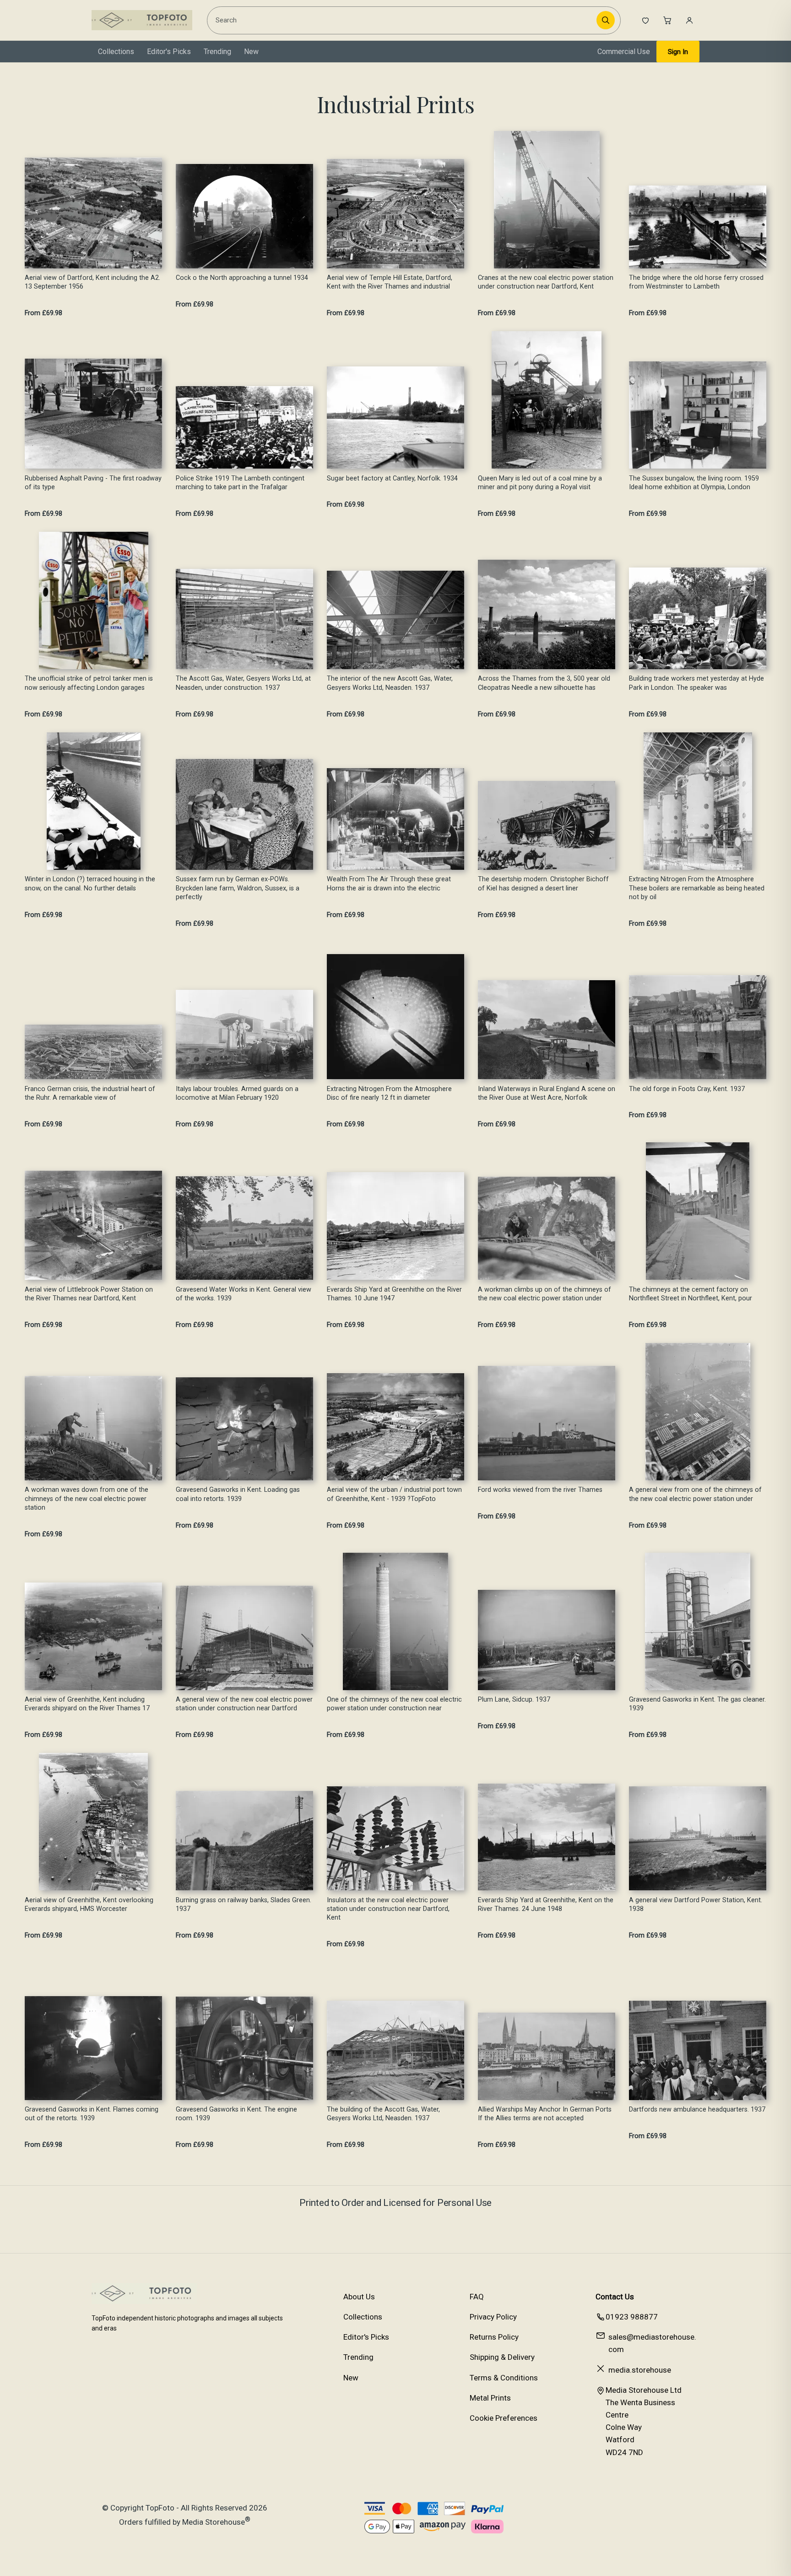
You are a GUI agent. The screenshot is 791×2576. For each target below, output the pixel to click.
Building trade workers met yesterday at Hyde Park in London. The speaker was (696, 683)
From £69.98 (43, 313)
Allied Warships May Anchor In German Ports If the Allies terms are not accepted (545, 2114)
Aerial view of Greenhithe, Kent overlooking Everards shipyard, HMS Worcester (89, 1905)
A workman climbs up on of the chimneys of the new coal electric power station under (544, 1294)
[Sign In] (689, 20)
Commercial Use (624, 52)
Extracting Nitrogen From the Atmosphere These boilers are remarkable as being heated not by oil (697, 888)
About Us (359, 2297)
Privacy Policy (493, 2317)
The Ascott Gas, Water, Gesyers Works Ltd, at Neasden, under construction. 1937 (243, 683)
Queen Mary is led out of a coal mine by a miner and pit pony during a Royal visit (540, 483)
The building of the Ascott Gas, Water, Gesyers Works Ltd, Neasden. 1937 (383, 2114)
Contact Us (615, 2297)
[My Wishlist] (645, 20)
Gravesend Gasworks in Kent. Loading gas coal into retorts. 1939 (238, 1494)
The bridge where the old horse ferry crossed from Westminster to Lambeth (696, 282)
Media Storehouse (214, 2522)
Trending (217, 52)
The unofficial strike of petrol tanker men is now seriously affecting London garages (89, 683)
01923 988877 (632, 2317)
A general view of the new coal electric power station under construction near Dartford (244, 1704)
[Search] (606, 20)
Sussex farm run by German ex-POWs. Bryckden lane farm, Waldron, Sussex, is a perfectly (238, 888)
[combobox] (403, 20)
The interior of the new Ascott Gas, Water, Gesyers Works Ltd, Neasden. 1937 (390, 683)
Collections (116, 52)
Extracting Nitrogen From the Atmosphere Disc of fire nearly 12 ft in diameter (389, 1093)
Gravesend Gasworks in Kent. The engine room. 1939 (236, 2114)
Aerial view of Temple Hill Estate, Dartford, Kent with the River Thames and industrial (390, 282)
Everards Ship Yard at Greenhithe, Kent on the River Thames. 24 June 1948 (546, 1905)
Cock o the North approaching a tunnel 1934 (242, 278)
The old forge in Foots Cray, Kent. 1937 (687, 1089)
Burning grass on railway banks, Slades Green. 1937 (244, 1905)
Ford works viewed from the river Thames (540, 1490)
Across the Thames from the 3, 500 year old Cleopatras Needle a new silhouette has (544, 683)
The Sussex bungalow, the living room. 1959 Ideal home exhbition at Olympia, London (694, 483)
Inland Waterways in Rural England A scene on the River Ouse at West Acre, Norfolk (547, 1093)
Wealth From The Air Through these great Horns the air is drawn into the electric (389, 884)
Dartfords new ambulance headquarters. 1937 (697, 2109)
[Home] (142, 20)
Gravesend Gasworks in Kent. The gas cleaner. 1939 (697, 1704)
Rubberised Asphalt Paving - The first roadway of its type (93, 483)
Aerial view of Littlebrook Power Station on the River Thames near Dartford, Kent (89, 1294)
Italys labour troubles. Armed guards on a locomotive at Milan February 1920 (237, 1093)
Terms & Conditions (504, 2378)
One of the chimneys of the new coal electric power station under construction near (394, 1704)
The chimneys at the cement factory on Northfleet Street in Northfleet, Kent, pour (691, 1294)
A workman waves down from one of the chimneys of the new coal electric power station (87, 1499)
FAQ (477, 2297)
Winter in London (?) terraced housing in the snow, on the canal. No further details (90, 884)
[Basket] (667, 20)
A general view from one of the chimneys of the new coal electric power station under (695, 1494)
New (251, 52)
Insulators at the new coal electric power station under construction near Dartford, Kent (388, 1909)
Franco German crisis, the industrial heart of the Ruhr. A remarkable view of (90, 1093)
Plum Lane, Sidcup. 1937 (514, 1700)
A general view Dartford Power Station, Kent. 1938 (696, 1905)
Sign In (678, 52)
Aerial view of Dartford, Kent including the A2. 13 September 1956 (92, 282)
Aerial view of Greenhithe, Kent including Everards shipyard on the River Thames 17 (87, 1704)
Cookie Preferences (504, 2418)
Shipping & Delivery (502, 2357)
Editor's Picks (169, 52)
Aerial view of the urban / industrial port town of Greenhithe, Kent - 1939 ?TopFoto (394, 1494)
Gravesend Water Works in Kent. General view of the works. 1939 (244, 1294)
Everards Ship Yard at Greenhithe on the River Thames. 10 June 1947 (394, 1294)
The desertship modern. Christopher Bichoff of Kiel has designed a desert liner (543, 884)
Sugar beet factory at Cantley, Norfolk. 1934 (392, 478)
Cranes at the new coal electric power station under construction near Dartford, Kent (546, 282)
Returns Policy (494, 2337)
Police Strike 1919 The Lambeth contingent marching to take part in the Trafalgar (240, 483)
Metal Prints (490, 2398)
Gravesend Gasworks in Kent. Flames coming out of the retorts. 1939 (92, 2114)
